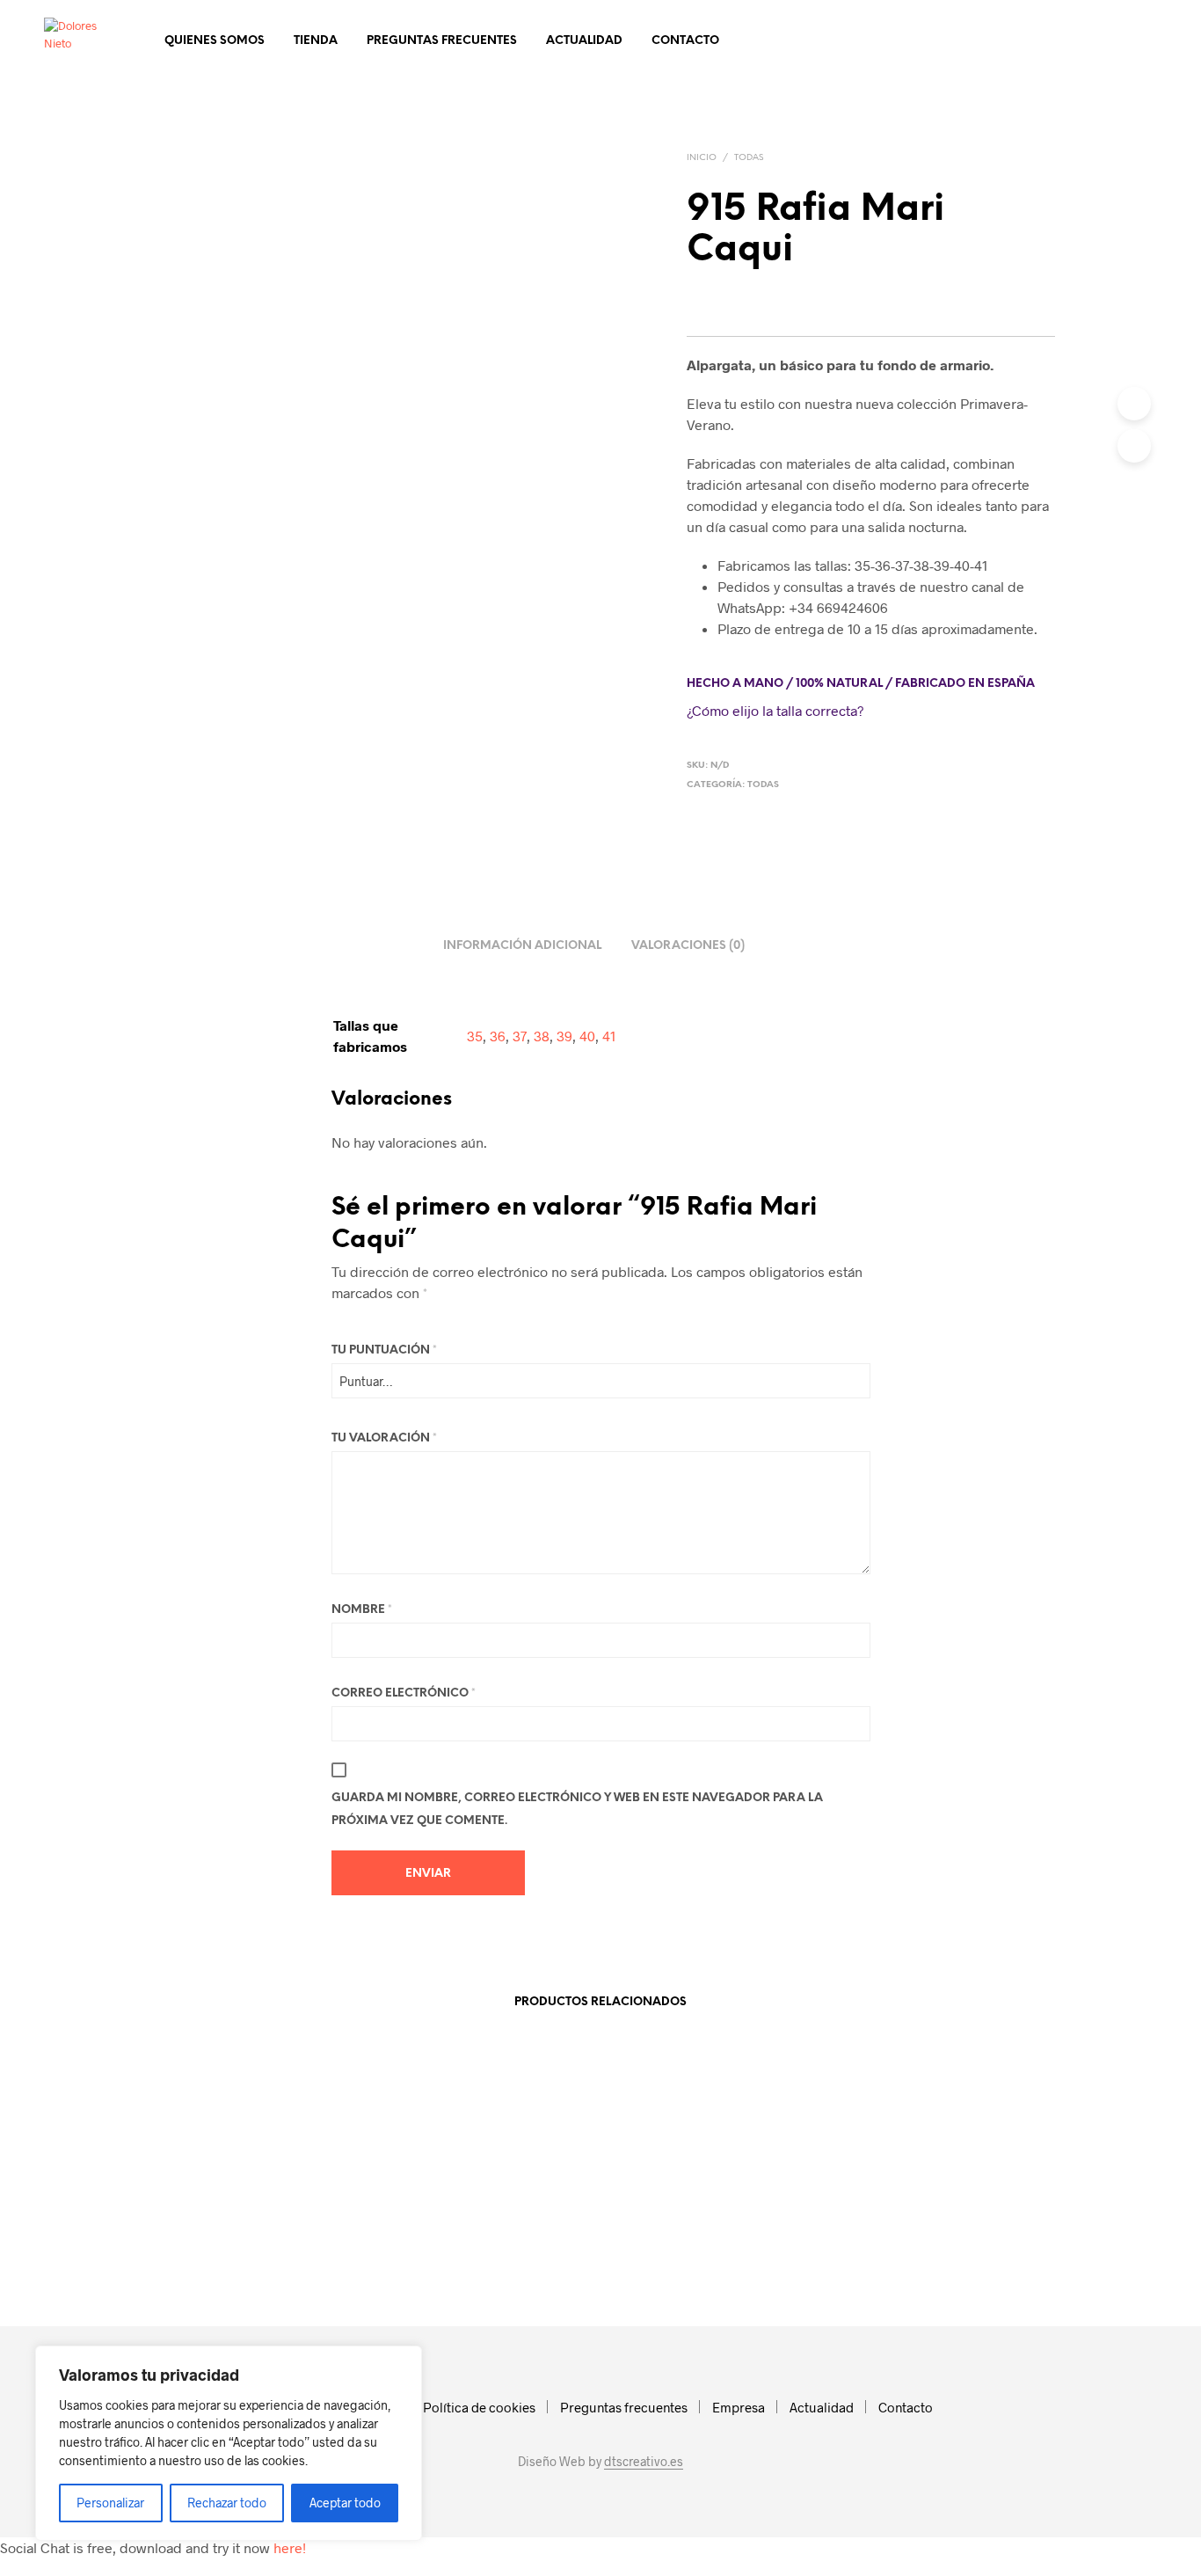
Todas (749, 158)
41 (609, 1036)
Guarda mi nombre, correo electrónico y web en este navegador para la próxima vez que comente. (577, 1810)
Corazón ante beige (875, 2251)
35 (475, 1036)
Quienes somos (215, 41)
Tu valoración (384, 1438)
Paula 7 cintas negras (669, 2251)
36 (498, 1036)
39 (564, 1036)
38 (542, 1036)
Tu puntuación (384, 1350)
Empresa (739, 2407)
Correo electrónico (404, 1693)
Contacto (685, 41)
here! (290, 2547)
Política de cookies (479, 2407)
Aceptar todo (345, 2503)
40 (587, 1036)
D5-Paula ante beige (457, 2251)
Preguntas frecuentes (442, 41)
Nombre (362, 1610)
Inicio (702, 158)
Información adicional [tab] (522, 946)
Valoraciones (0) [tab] (688, 946)
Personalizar (110, 2503)
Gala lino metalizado (247, 2251)
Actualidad (584, 41)
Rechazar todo (227, 2503)
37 (520, 1036)
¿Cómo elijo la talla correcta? (775, 710)
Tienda (316, 41)
